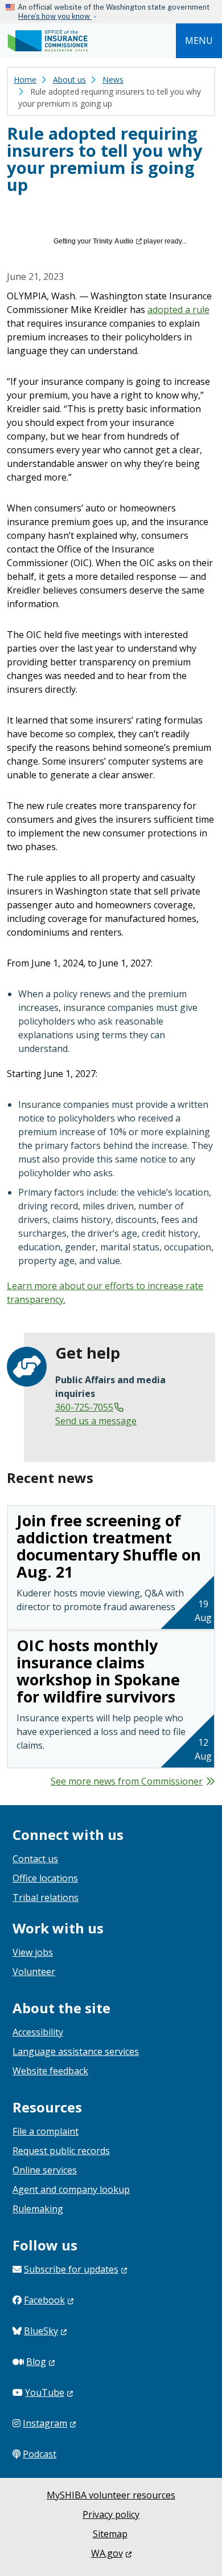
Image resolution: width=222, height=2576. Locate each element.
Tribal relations (46, 1898)
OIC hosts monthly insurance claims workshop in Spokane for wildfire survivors (98, 1671)
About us (69, 80)
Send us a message (96, 1421)
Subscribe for (71, 2269)
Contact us (35, 1859)
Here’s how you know (55, 16)
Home (25, 80)
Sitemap (110, 2534)
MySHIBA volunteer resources (111, 2495)
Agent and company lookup (71, 2189)
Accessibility (38, 2032)
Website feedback (50, 2071)
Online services (45, 2170)
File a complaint (46, 2131)
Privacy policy (111, 2514)
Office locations (45, 1878)
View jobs (33, 1952)
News (113, 80)
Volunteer (34, 1972)
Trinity (113, 241)
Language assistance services (76, 2051)
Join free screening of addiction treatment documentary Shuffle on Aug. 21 (109, 1546)
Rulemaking (38, 2209)
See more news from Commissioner (127, 1781)
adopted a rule (178, 310)
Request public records (61, 2151)
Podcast (40, 2454)
